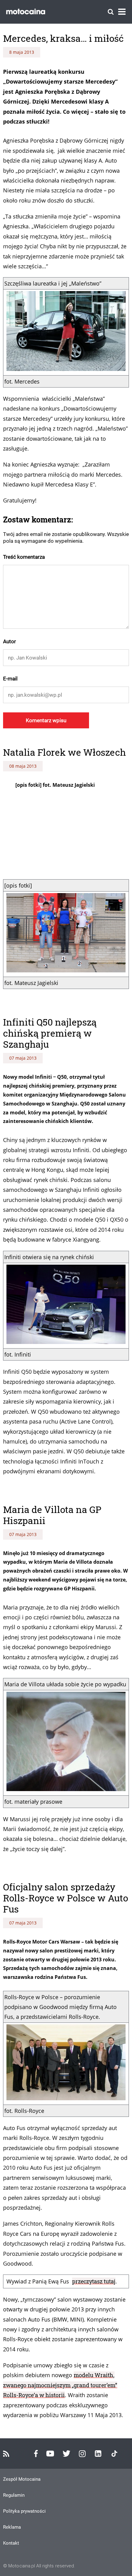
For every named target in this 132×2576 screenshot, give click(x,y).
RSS (6, 2454)
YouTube (50, 2454)
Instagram (82, 2454)
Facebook (36, 2454)
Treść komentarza (24, 557)
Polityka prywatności (24, 2511)
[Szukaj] (111, 12)
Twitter (66, 2454)
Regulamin (14, 2495)
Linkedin (98, 2454)
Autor (10, 641)
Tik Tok (114, 2454)
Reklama (12, 2527)
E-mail (10, 679)
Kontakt (11, 2543)
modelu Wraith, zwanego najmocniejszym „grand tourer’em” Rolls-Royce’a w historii (60, 2385)
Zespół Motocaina (22, 2479)
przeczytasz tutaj (94, 2281)
